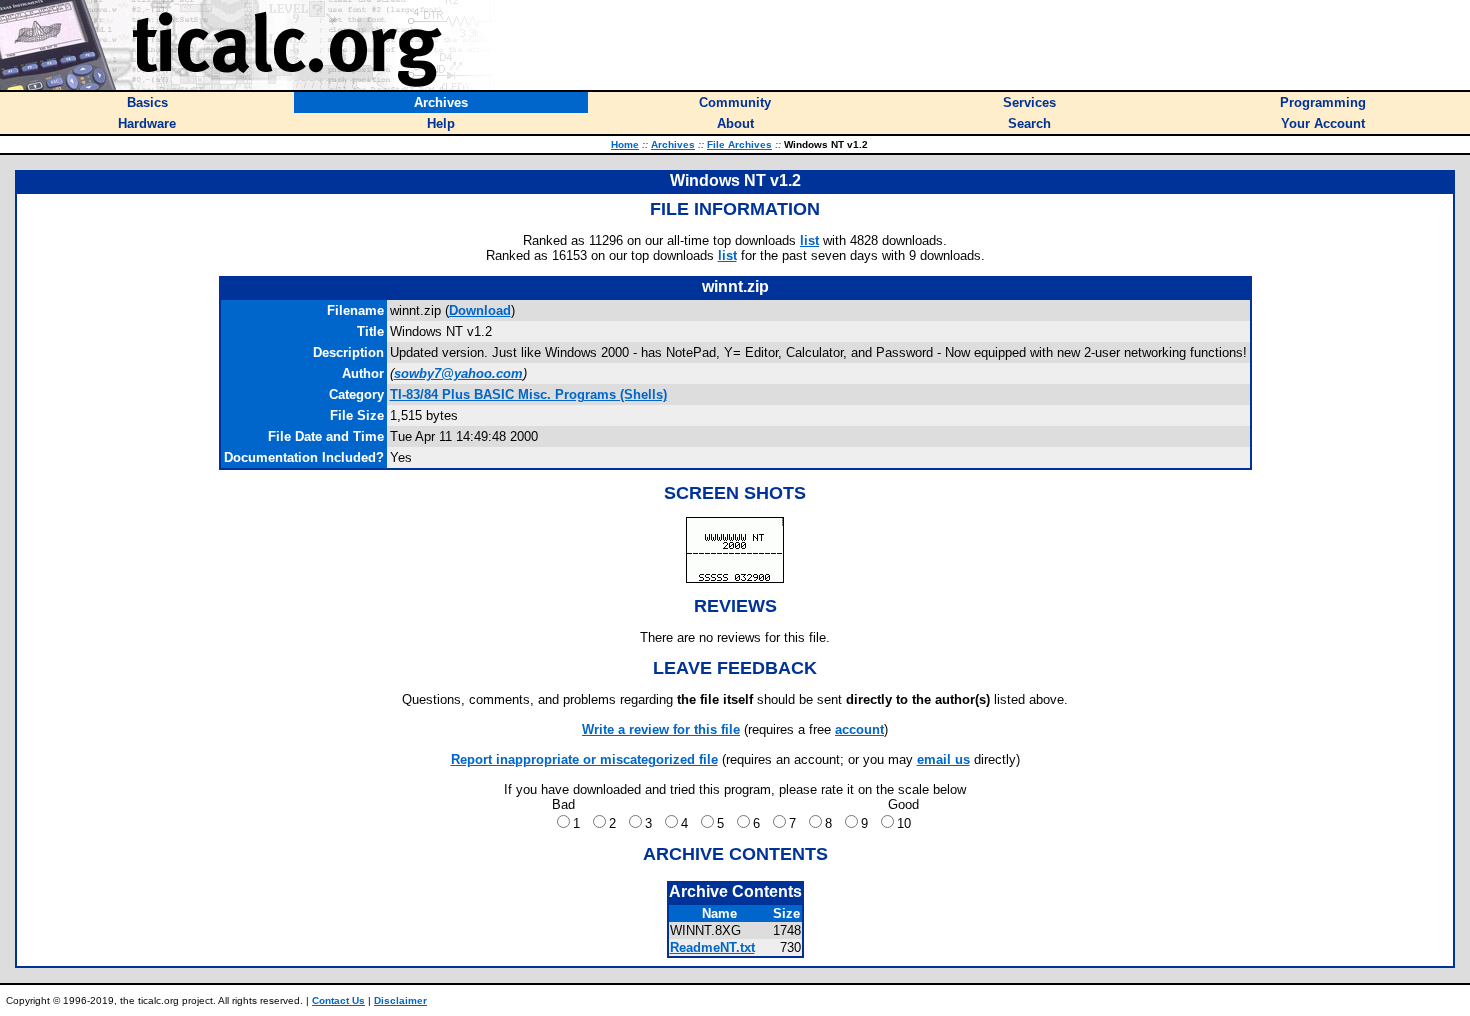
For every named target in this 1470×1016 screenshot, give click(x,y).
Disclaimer (400, 1000)
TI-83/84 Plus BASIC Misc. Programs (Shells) (528, 394)
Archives (673, 144)
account (859, 729)
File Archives (739, 144)
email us (943, 759)
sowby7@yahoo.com (458, 373)
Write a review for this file (661, 729)
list (809, 240)
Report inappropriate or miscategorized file (584, 759)
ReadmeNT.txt (712, 947)
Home (625, 144)
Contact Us (338, 1000)
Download (480, 310)
